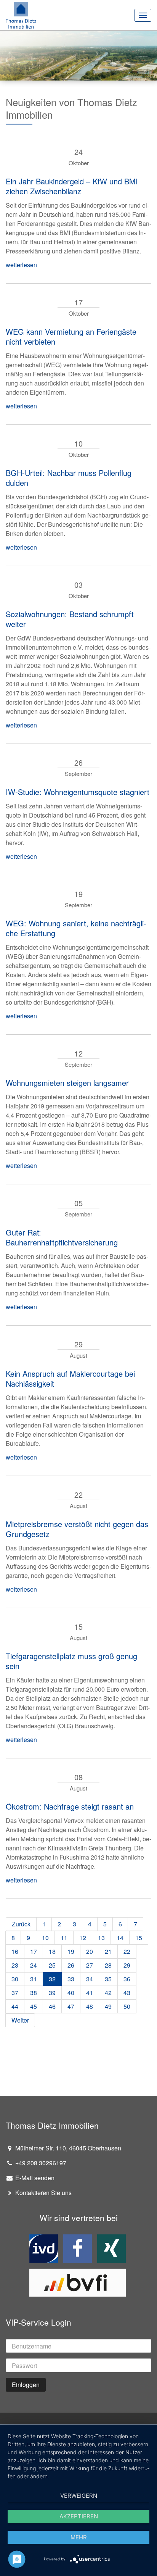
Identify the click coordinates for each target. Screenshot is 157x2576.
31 (34, 1979)
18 (52, 1951)
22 (127, 1951)
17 (34, 1951)
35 (108, 1979)
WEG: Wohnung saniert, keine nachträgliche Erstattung (76, 928)
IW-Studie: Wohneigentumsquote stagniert (78, 792)
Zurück (21, 1924)
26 (71, 1965)
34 (90, 1979)
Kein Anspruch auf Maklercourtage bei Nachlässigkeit (70, 1378)
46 (52, 2006)
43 (127, 1993)
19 (71, 1951)
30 (15, 1979)
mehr (79, 2537)
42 (108, 1993)
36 (127, 1979)
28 (108, 1965)
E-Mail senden (34, 2178)
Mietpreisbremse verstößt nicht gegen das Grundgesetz (77, 1529)
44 (15, 2006)
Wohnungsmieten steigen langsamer (67, 1083)
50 (127, 2006)
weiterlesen (21, 265)
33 (71, 1979)
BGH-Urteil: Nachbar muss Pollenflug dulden (69, 478)
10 (45, 1938)
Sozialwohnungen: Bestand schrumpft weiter (70, 619)
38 (34, 1993)
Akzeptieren (79, 2516)
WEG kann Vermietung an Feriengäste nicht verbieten (71, 336)
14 (120, 1938)
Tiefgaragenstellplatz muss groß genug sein (71, 1661)
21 (108, 1951)
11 (64, 1938)
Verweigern (79, 2496)
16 (15, 1951)
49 (108, 2006)
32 (52, 1979)
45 (34, 2006)
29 (127, 1965)
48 (90, 2006)
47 (71, 2006)
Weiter (20, 2020)
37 (15, 1993)
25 (52, 1965)
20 (90, 1951)
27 (90, 1965)
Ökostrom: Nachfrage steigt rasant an (70, 1806)
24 (34, 1965)
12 (83, 1938)
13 (101, 1938)
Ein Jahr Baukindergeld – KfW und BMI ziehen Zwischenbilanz (72, 186)
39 (52, 1993)
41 (90, 1993)
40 (71, 1993)
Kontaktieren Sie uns (43, 2193)
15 (139, 1938)
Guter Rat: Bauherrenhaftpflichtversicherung (62, 1237)
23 (15, 1965)
